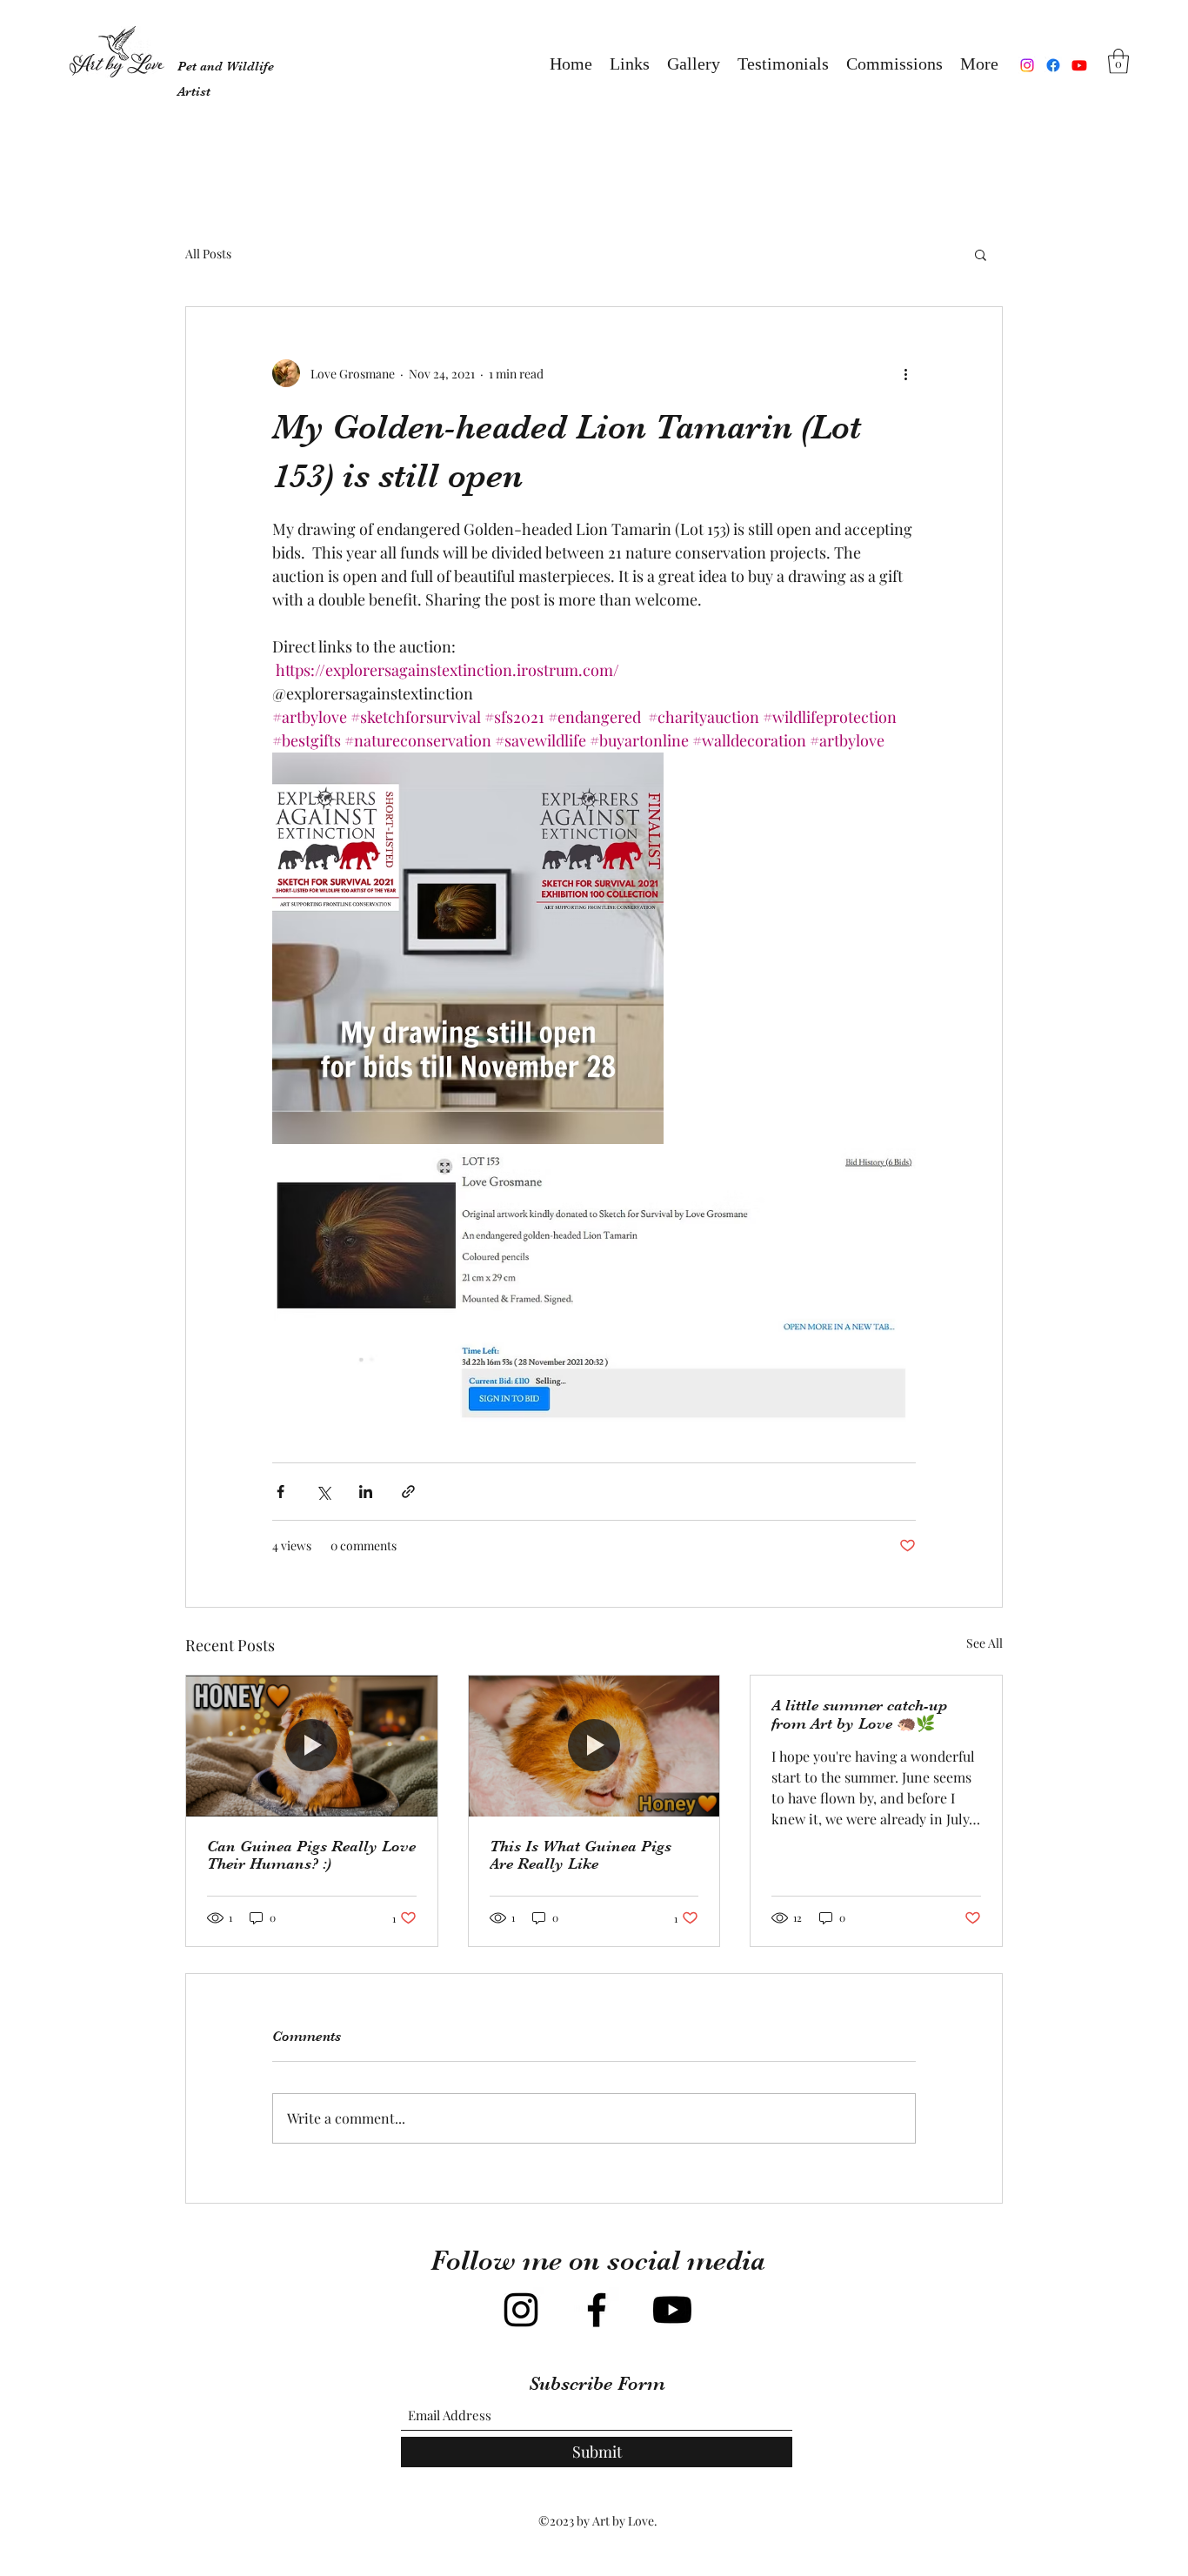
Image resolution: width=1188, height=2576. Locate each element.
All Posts (208, 254)
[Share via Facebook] (280, 1492)
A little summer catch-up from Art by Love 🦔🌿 (859, 1714)
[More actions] (905, 373)
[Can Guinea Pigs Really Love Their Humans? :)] (312, 1746)
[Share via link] (408, 1492)
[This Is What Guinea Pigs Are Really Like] (594, 1746)
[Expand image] (468, 948)
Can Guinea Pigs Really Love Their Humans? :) (311, 1855)
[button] (694, 65)
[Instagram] (1027, 65)
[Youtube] (1079, 65)
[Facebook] (1053, 65)
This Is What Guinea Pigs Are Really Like (581, 1855)
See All (984, 1643)
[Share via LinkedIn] (366, 1492)
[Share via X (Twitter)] (323, 1492)
